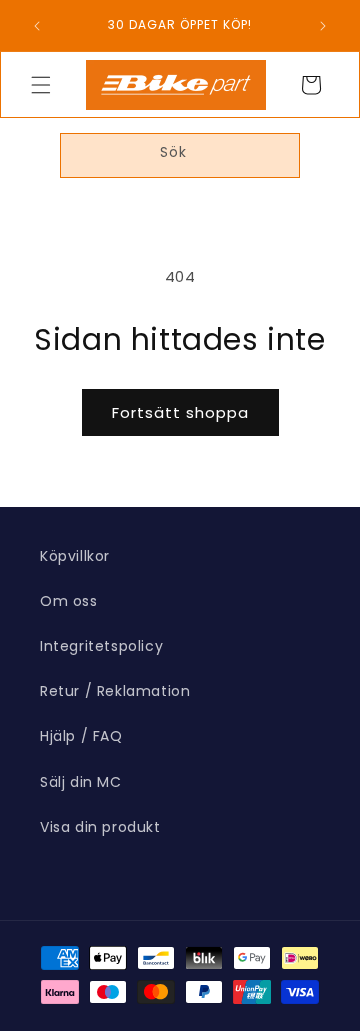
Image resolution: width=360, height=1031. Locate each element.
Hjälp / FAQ (81, 736)
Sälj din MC (81, 782)
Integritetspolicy (101, 646)
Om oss (69, 601)
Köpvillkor (75, 556)
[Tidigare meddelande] (37, 26)
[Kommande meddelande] (323, 26)
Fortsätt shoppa (180, 412)
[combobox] (180, 155)
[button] (41, 85)
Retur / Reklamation (115, 691)
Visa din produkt (100, 827)
